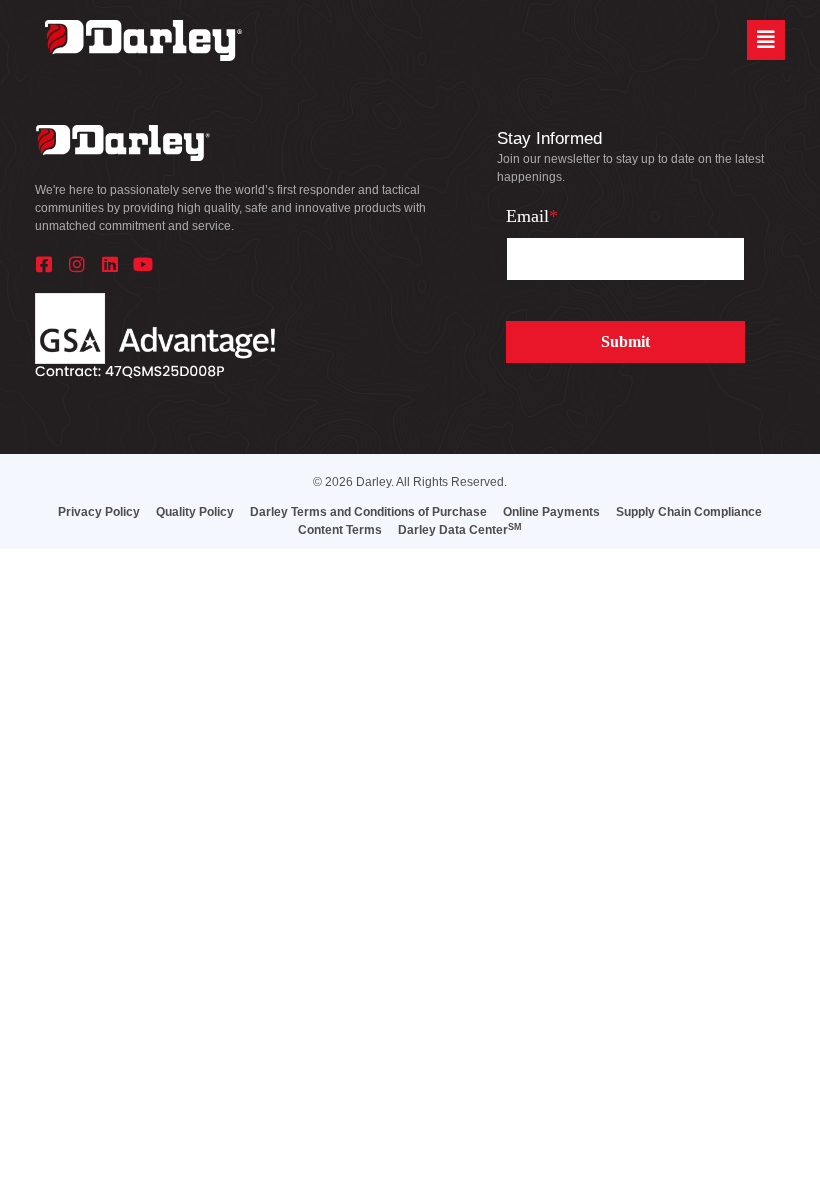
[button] (766, 40)
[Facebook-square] (44, 264)
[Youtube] (143, 264)
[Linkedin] (110, 264)
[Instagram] (77, 264)
